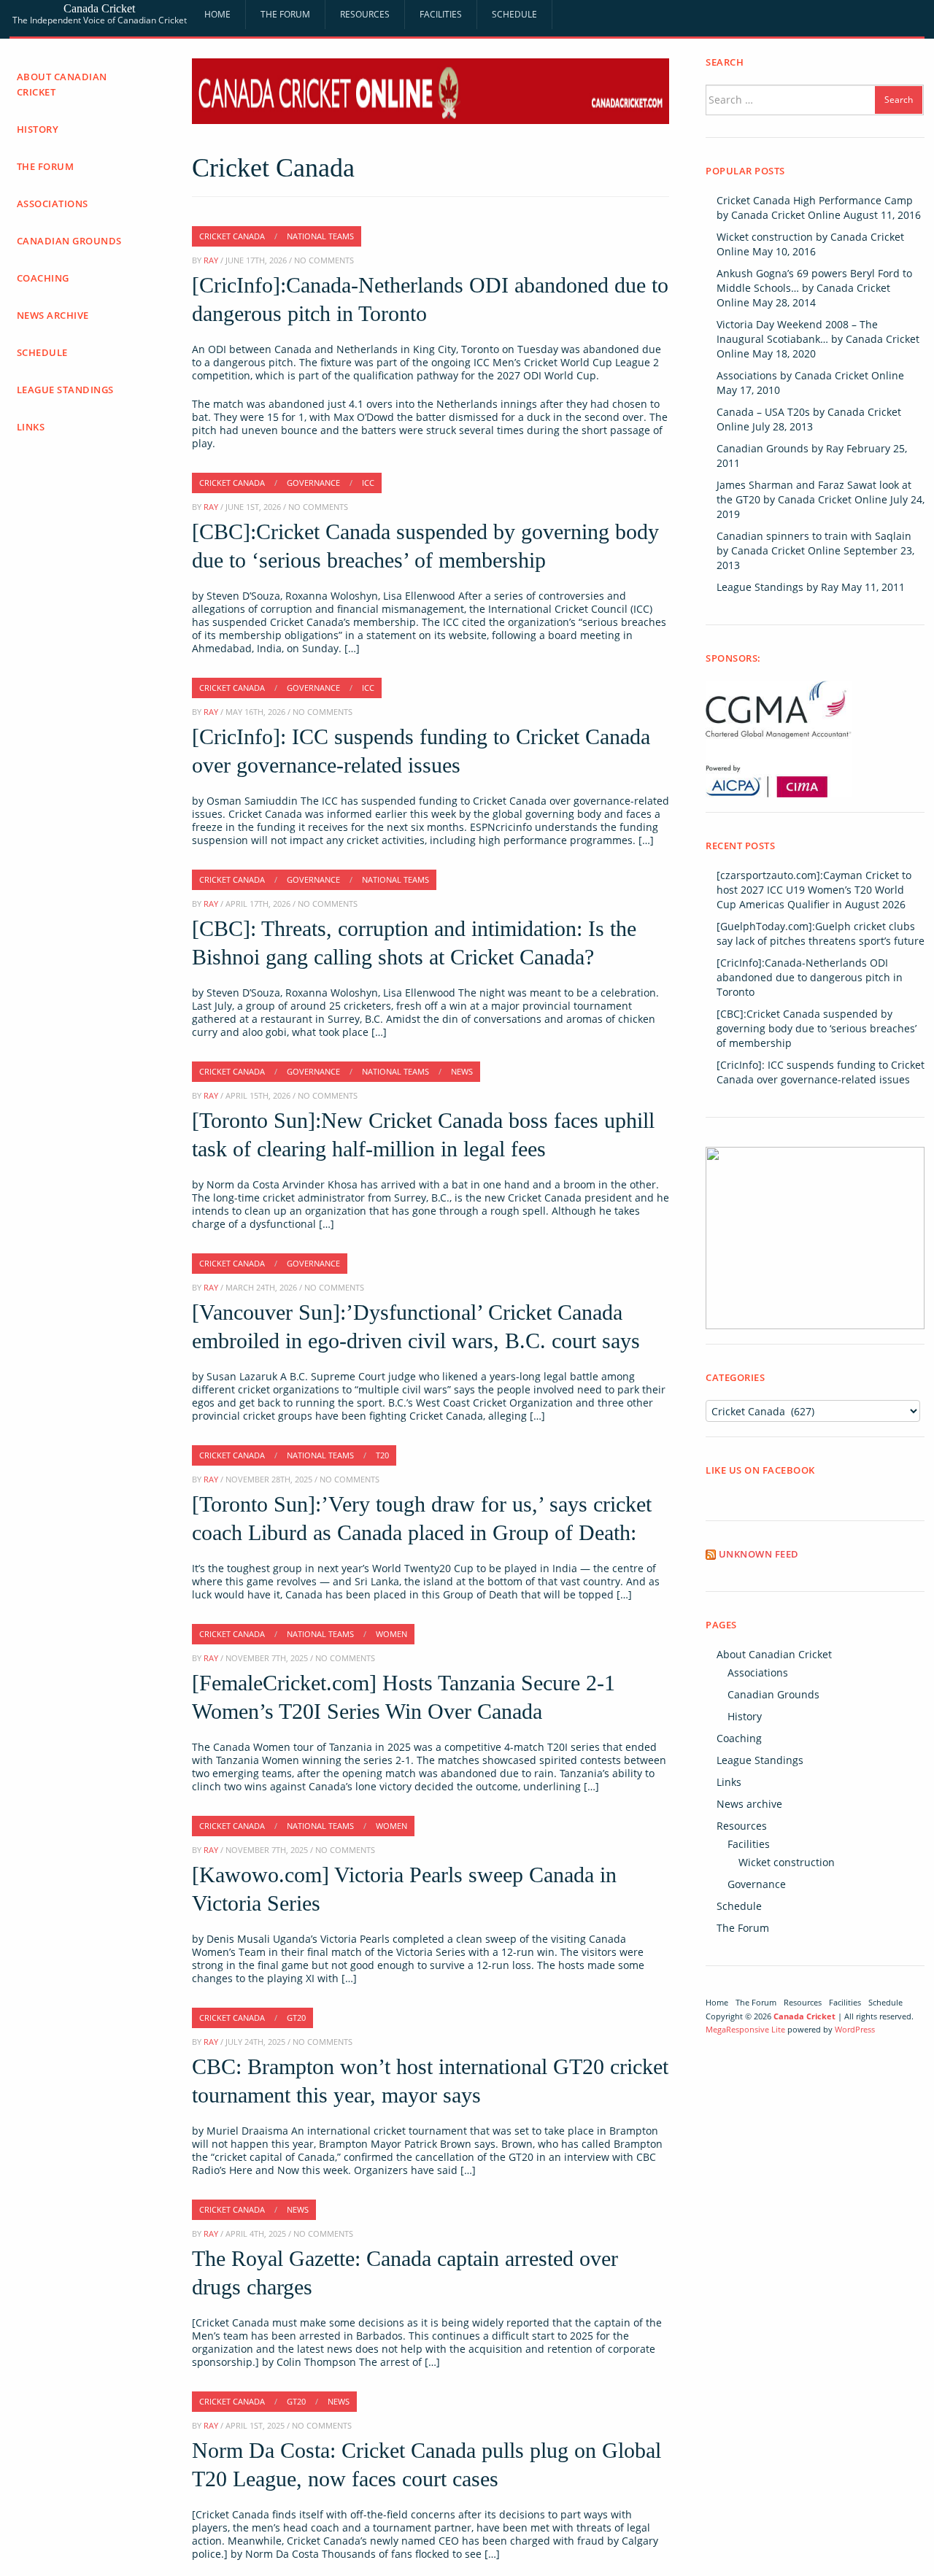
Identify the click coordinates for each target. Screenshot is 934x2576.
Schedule (514, 14)
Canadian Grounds (69, 241)
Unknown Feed (759, 1554)
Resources (365, 14)
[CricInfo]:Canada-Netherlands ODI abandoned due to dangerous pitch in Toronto (810, 977)
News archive (53, 315)
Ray (211, 260)
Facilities (441, 14)
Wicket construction (787, 1862)
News (462, 1071)
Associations (53, 204)
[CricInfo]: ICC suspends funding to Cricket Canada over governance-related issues (821, 1072)
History (38, 129)
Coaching (43, 278)
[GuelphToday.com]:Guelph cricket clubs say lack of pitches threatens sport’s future (821, 933)
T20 (382, 1455)
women (391, 1634)
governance (313, 483)
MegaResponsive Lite (745, 2029)
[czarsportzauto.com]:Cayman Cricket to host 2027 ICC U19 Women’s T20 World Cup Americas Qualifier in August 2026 (814, 890)
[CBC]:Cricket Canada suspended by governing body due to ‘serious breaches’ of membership (817, 1028)
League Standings (65, 390)
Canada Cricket (99, 8)
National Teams (320, 236)
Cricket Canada (232, 236)
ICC (368, 483)
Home (217, 14)
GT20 (296, 2018)
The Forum (285, 14)
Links (31, 427)
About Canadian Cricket (62, 84)
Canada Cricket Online (786, 215)
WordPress (855, 2029)
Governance (757, 1884)
